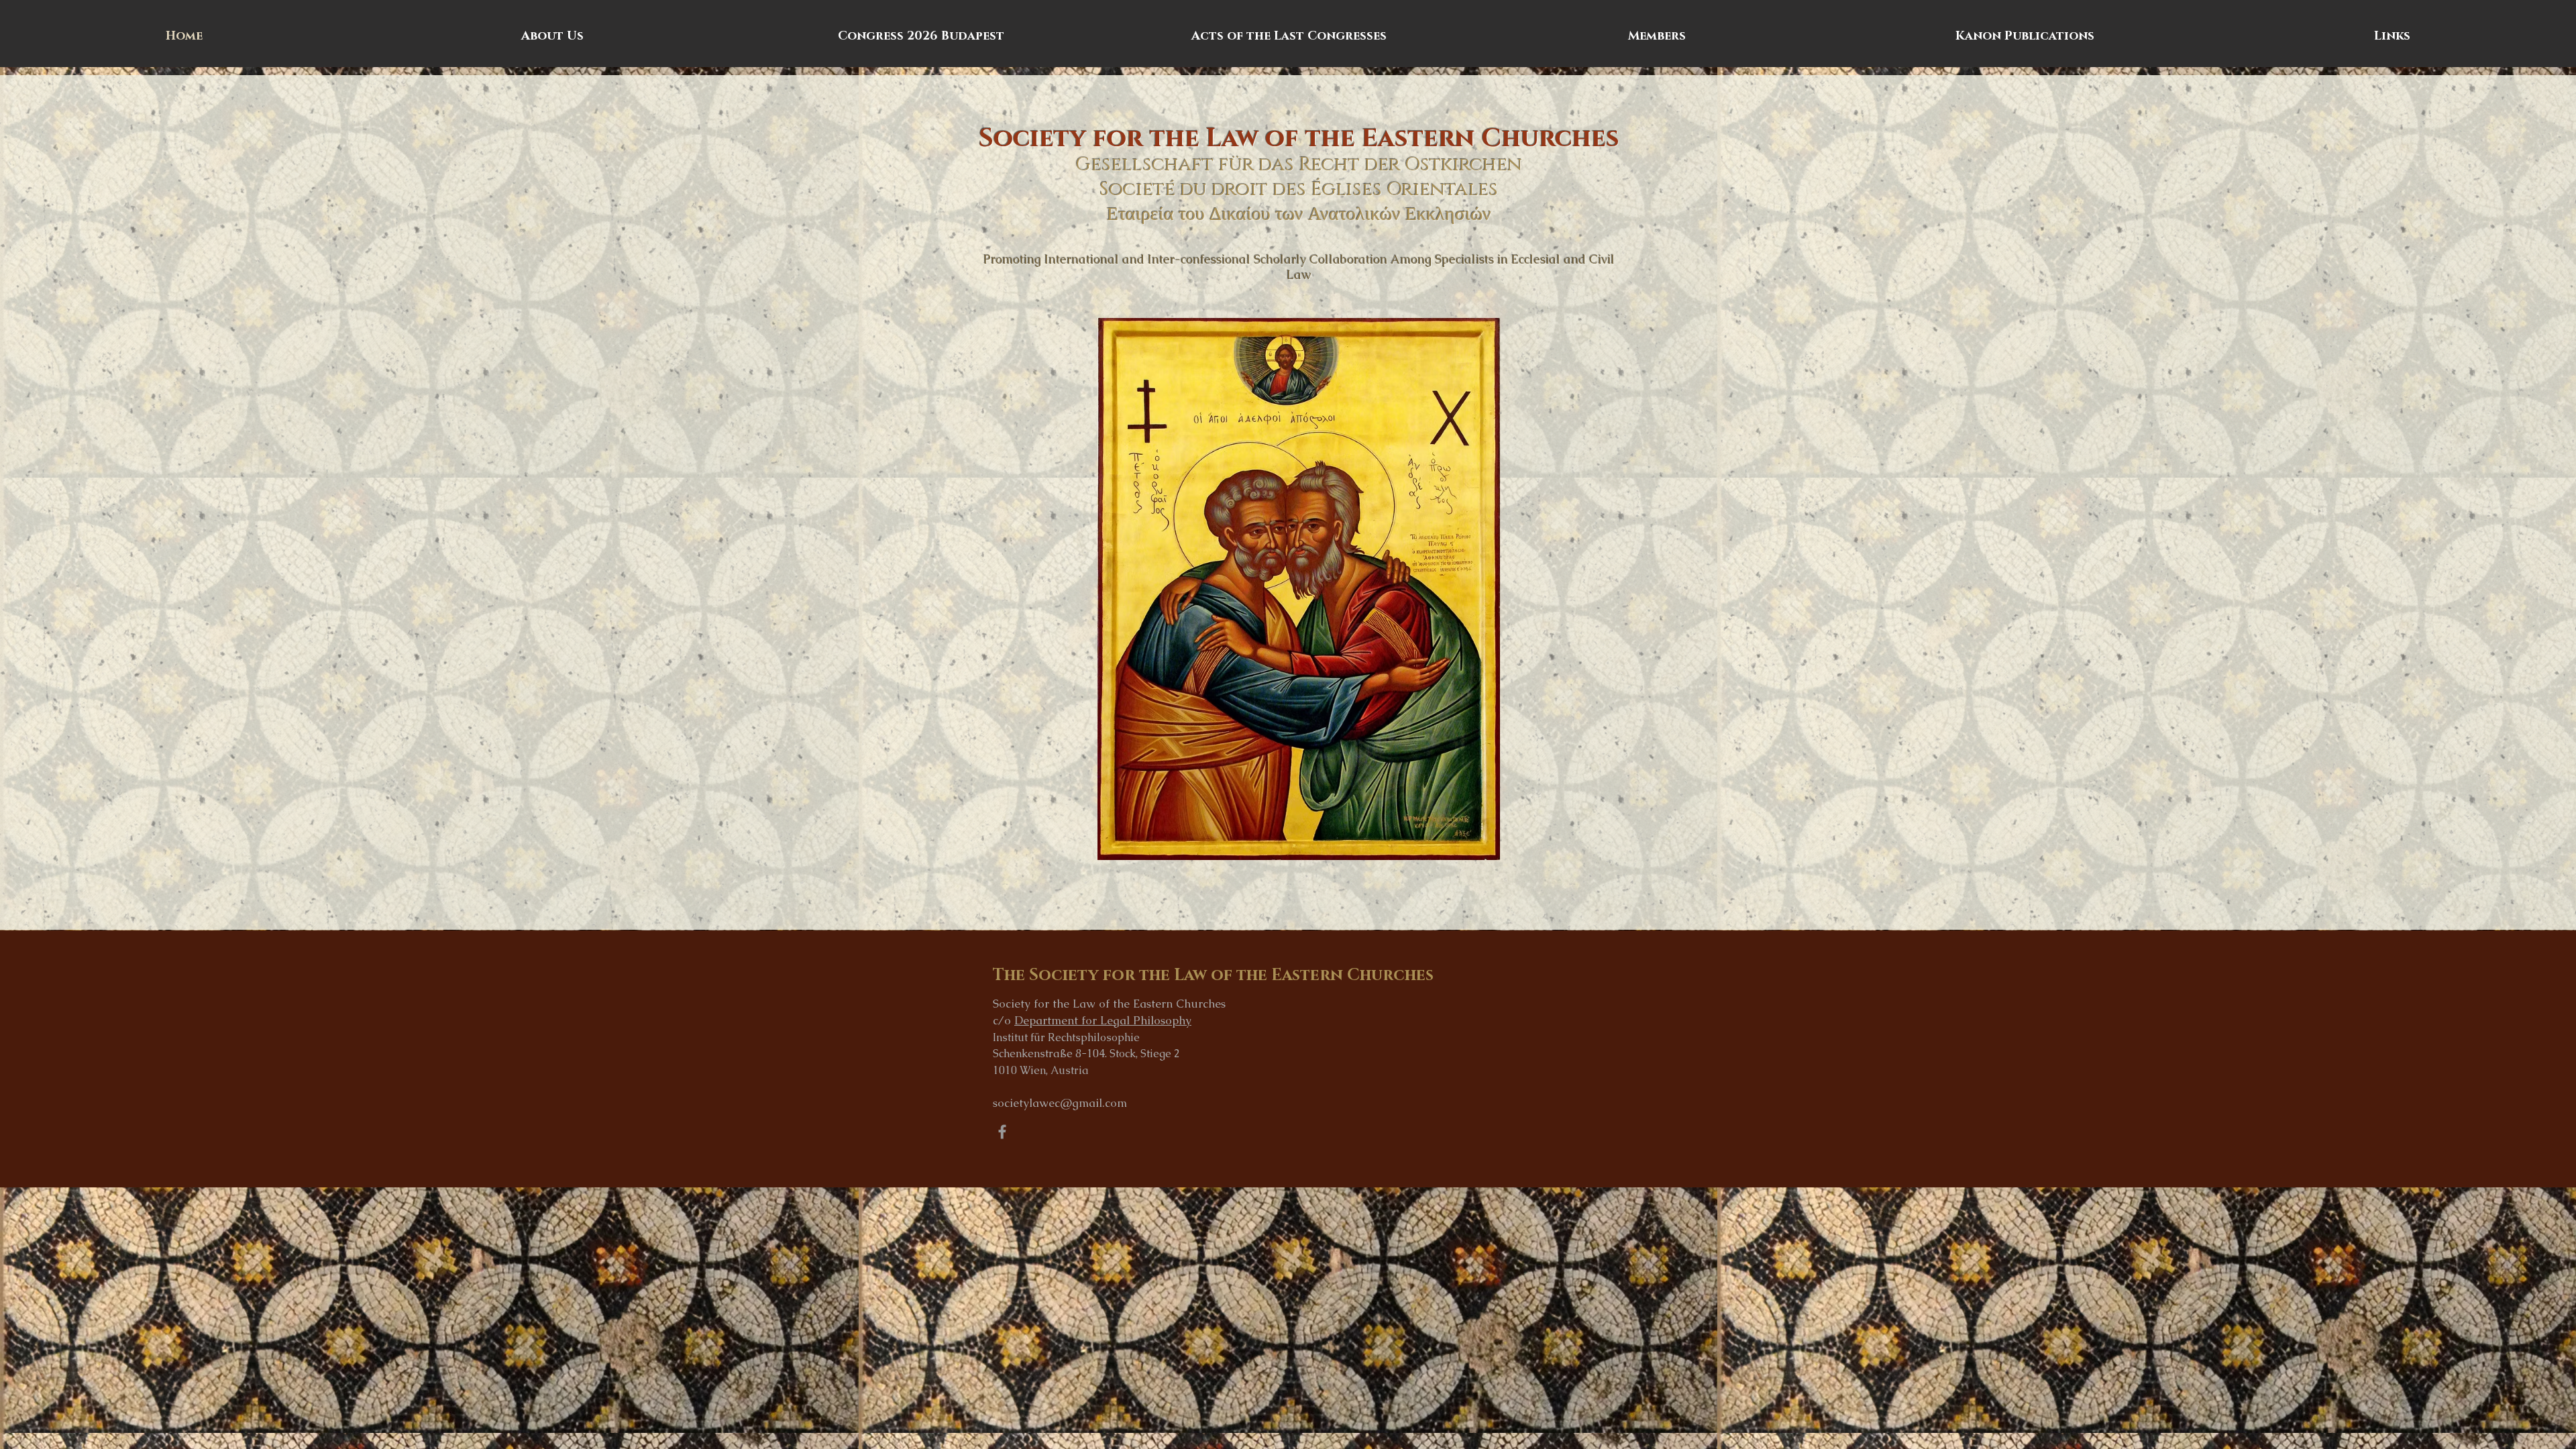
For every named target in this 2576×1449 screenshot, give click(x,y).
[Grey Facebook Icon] (1002, 1132)
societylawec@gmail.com (1060, 1103)
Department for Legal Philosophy (1103, 1020)
